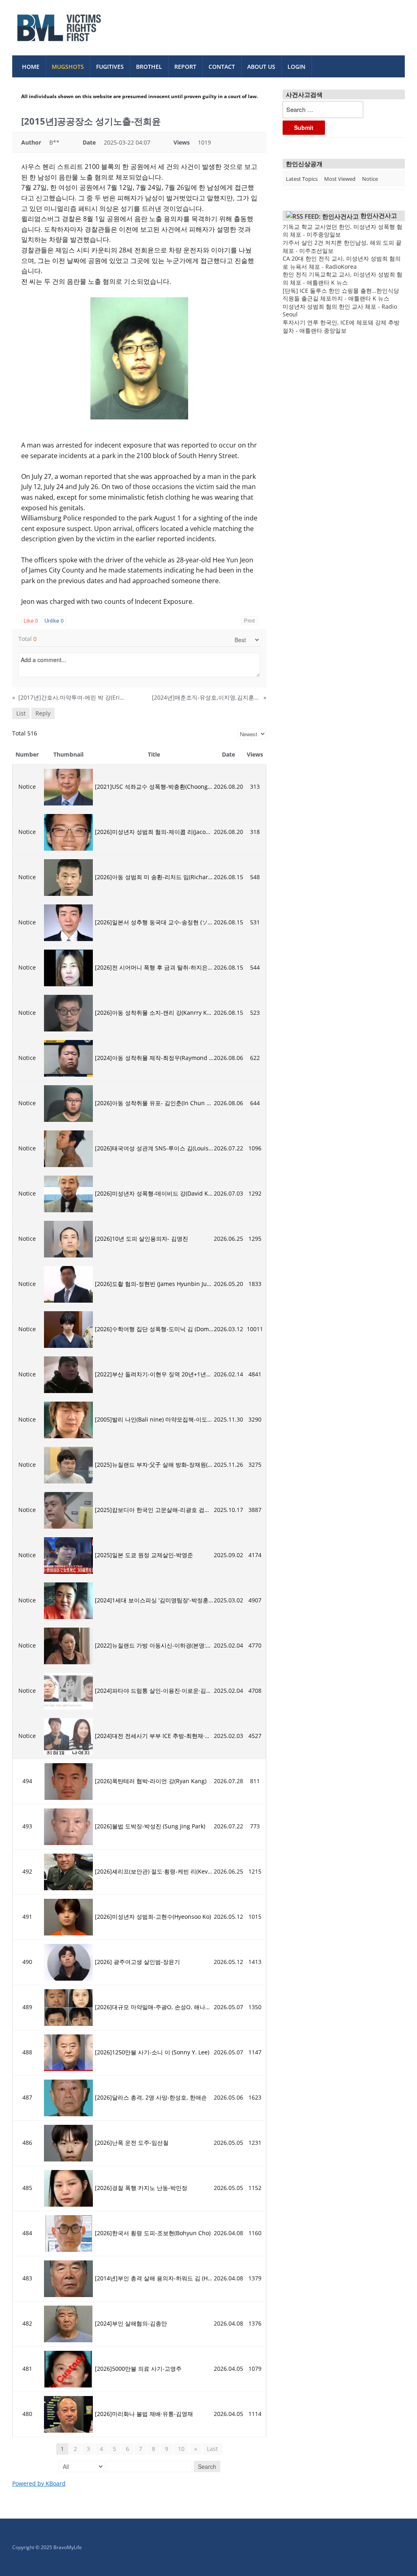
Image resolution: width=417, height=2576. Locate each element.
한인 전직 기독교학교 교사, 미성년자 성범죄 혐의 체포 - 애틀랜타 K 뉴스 (342, 278)
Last (212, 2449)
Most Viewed (340, 179)
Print (249, 620)
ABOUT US (261, 67)
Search (207, 2466)
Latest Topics (302, 179)
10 (181, 2449)
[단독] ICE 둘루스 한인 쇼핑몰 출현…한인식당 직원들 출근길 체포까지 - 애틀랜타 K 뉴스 (341, 295)
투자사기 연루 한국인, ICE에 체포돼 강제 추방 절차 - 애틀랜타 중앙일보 (341, 326)
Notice (370, 179)
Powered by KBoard (39, 2483)
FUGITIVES (110, 67)
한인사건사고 (379, 215)
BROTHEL (149, 67)
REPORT (185, 67)
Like (31, 620)
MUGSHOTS (68, 67)
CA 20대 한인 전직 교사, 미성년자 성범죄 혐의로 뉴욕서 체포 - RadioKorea (342, 262)
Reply (43, 713)
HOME (31, 67)
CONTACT (222, 67)
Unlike (54, 620)
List (21, 713)
